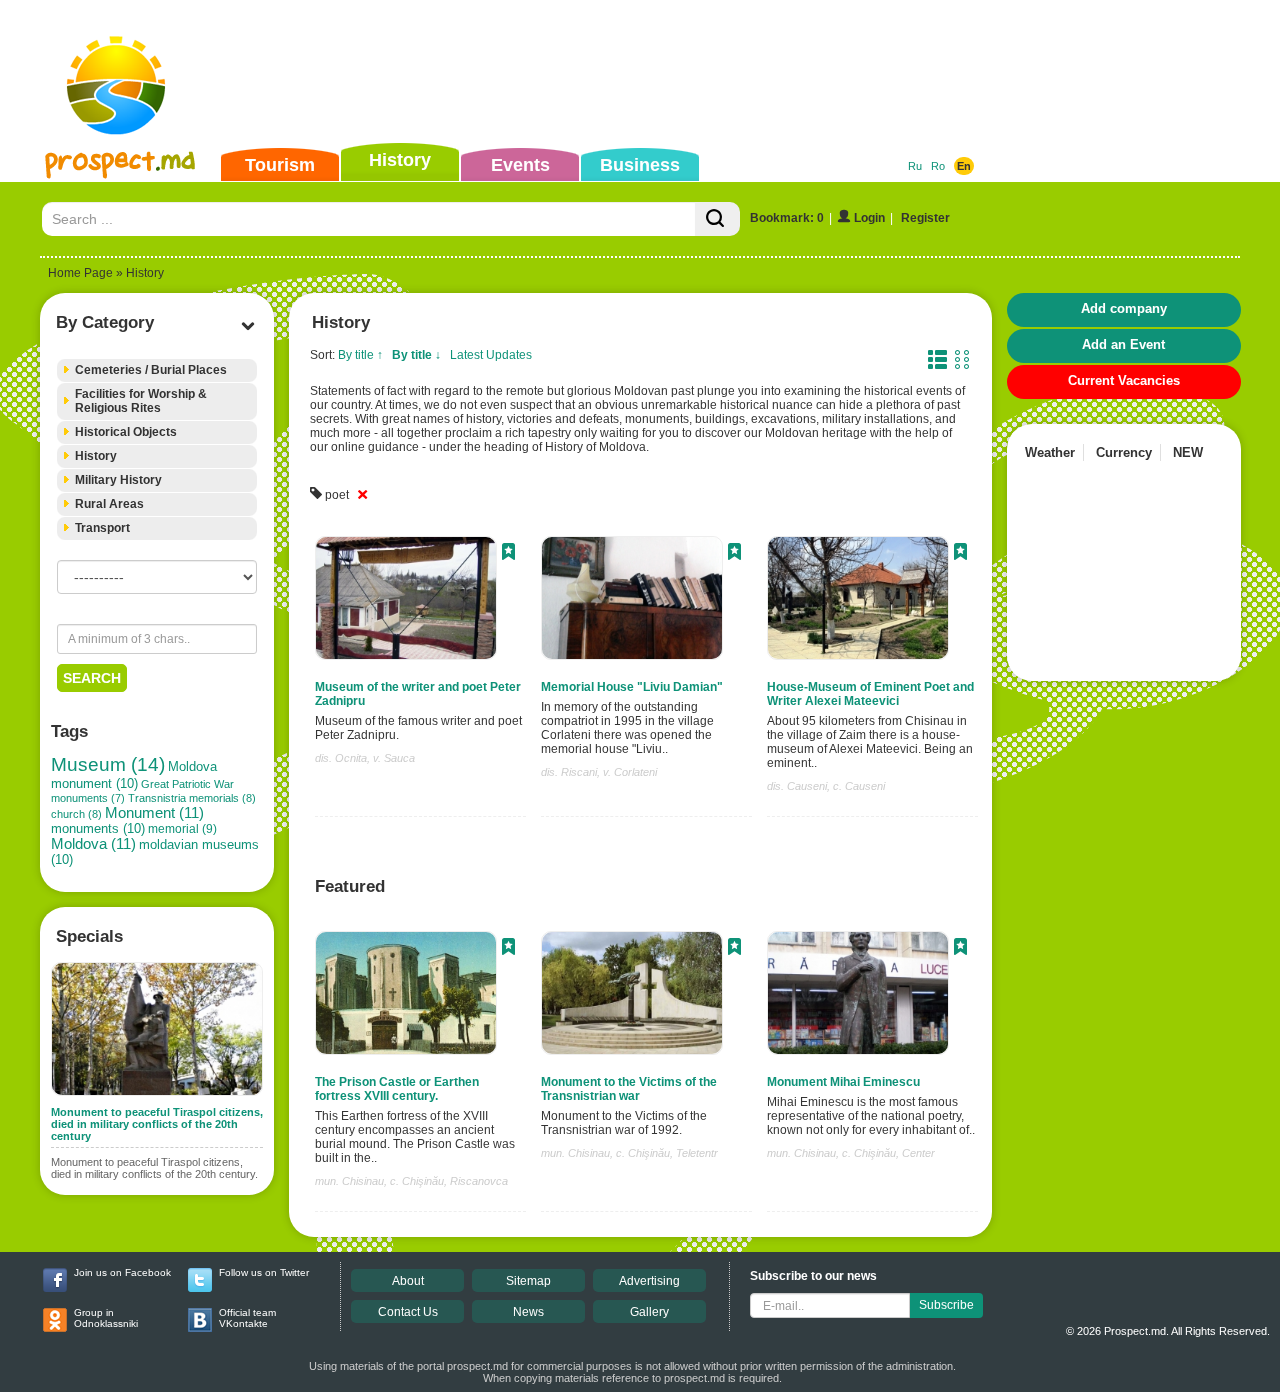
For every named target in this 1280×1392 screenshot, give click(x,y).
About (408, 1281)
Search (92, 678)
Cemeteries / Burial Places (151, 370)
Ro (938, 166)
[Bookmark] (508, 554)
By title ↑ (360, 355)
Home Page (80, 273)
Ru (915, 166)
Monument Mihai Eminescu (843, 1082)
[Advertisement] (609, 74)
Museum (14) (108, 764)
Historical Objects (126, 432)
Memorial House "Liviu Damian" (632, 687)
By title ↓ (416, 355)
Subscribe (946, 1305)
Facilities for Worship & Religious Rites (141, 401)
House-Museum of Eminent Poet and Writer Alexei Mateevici (870, 694)
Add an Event (1123, 344)
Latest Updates (491, 355)
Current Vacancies (1124, 380)
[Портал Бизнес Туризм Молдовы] (119, 106)
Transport (102, 528)
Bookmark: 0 (787, 218)
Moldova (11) (93, 844)
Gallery (649, 1312)
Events (520, 165)
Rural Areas (109, 504)
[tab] (157, 370)
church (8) (76, 814)
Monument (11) (154, 813)
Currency (1124, 452)
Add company (1124, 308)
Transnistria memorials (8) (192, 798)
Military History (118, 480)
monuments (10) (98, 828)
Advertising (649, 1281)
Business (640, 165)
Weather (1050, 452)
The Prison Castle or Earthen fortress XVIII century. (397, 1089)
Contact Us (408, 1312)
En (964, 166)
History (400, 160)
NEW (1188, 452)
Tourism (280, 165)
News (528, 1312)
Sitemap (528, 1281)
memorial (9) (182, 829)
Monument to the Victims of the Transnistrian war (629, 1089)
